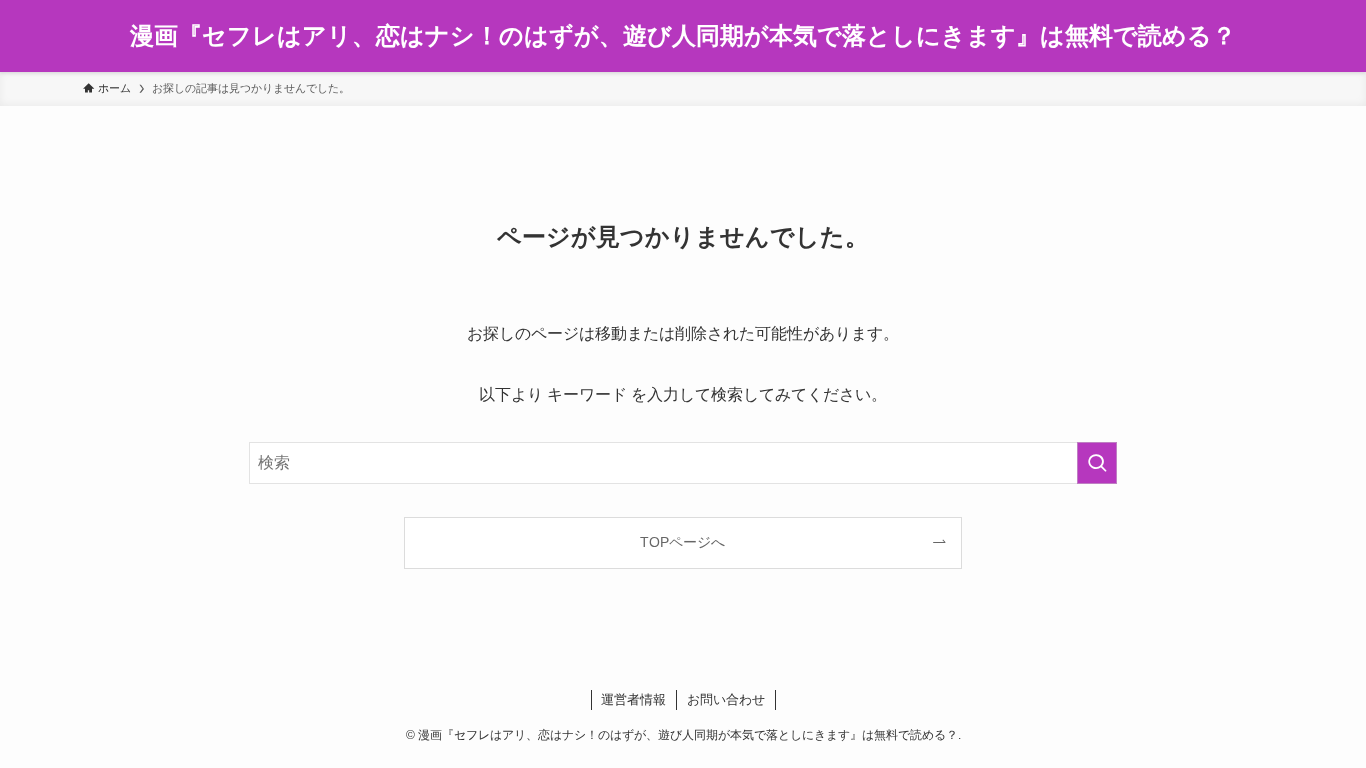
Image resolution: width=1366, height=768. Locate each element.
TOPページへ (682, 542)
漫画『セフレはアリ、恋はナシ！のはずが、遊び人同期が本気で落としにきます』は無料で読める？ (683, 36)
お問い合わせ (726, 699)
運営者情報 (633, 699)
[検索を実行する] (1097, 463)
